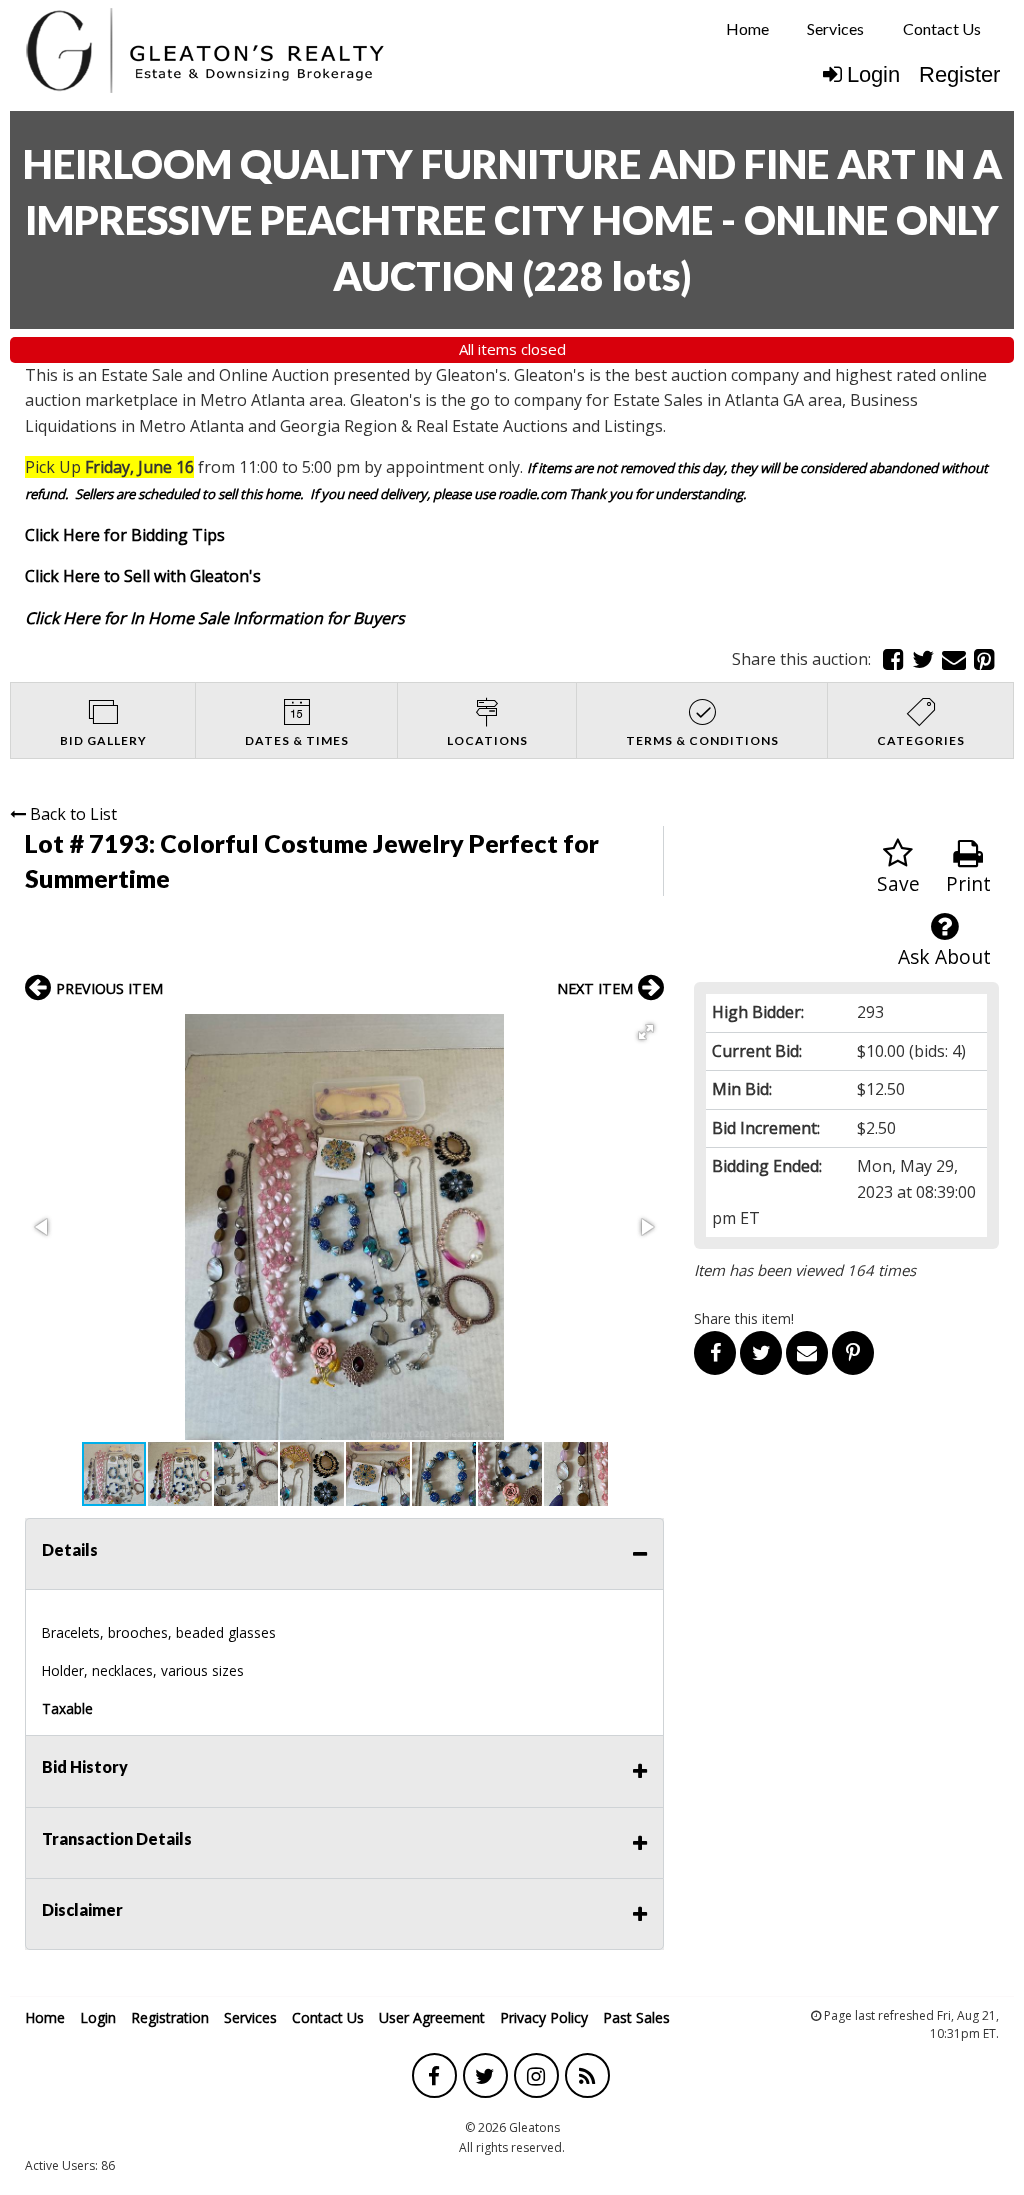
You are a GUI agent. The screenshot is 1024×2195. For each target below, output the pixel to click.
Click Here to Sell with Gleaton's (143, 576)
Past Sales (636, 2017)
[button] (646, 1032)
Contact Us (942, 28)
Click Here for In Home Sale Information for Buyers (215, 618)
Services (835, 28)
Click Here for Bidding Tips (125, 535)
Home (747, 28)
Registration (170, 2017)
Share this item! (744, 1318)
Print (968, 883)
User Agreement (432, 2017)
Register (959, 74)
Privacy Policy (544, 2017)
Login (873, 74)
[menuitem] (747, 29)
